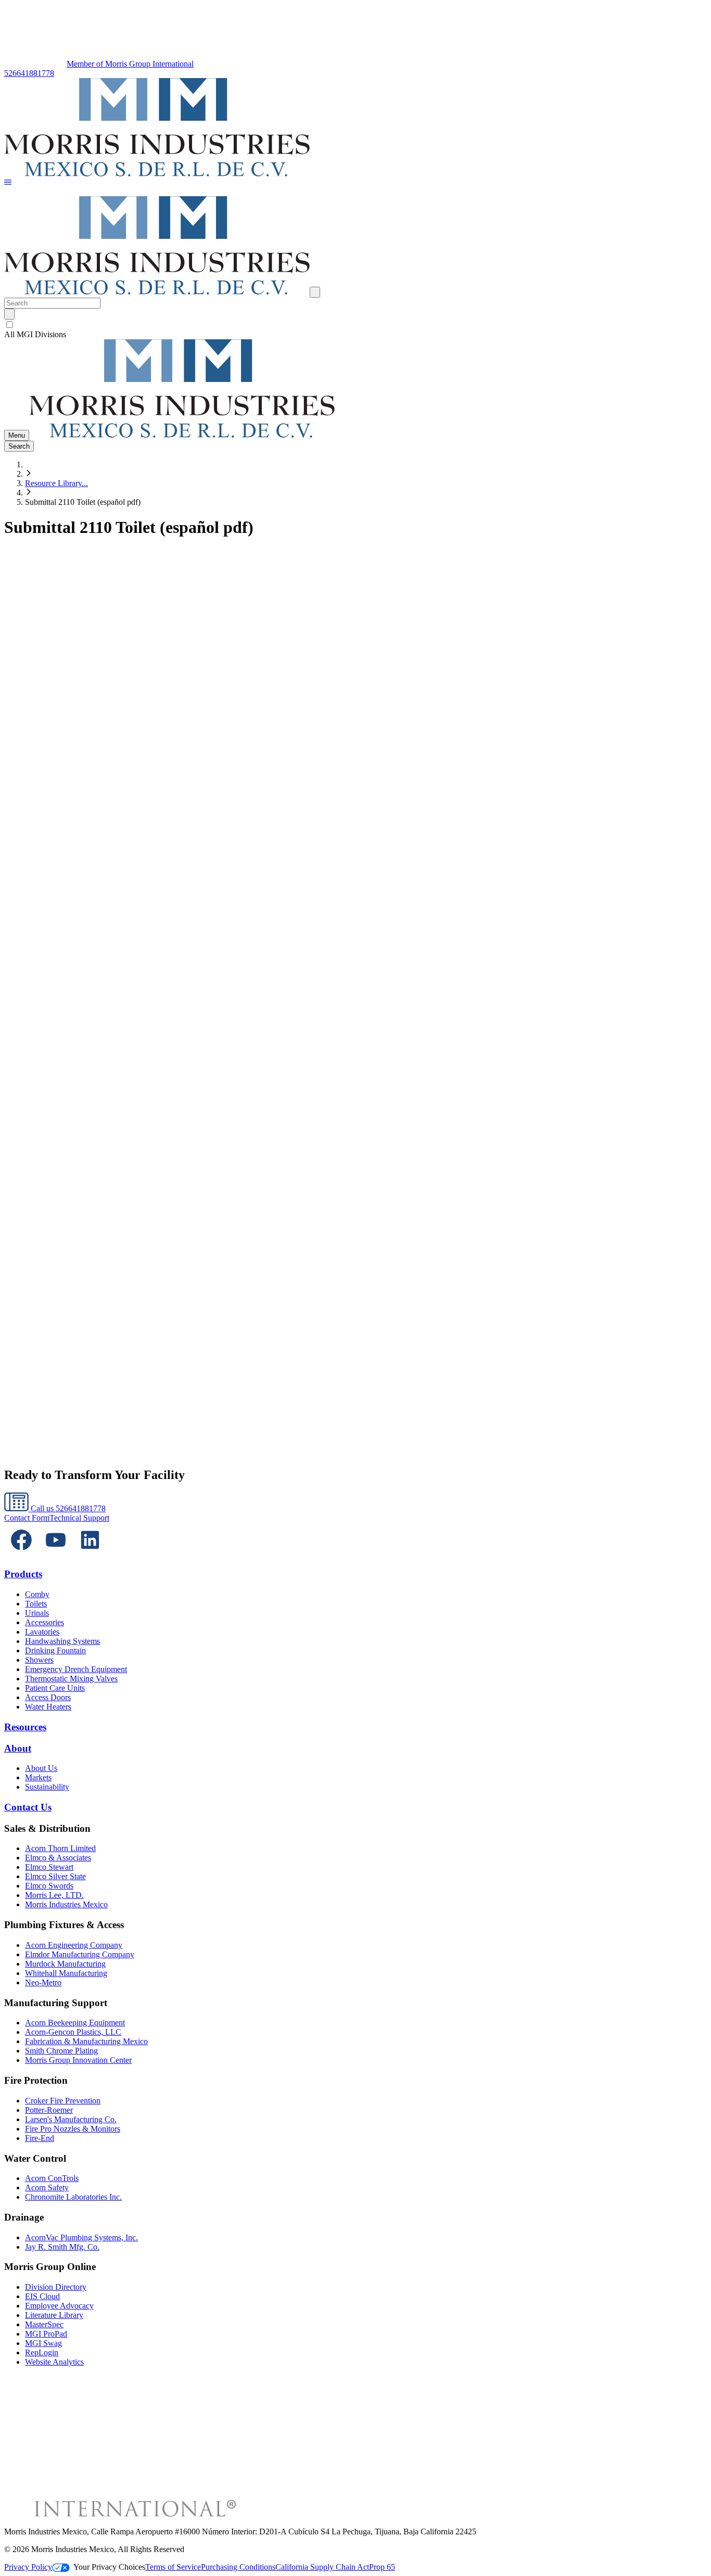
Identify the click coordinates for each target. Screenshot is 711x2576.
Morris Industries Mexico (66, 1904)
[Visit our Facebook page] (21, 1554)
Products (23, 1574)
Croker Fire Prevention (63, 2101)
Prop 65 (382, 2567)
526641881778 (29, 73)
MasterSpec (44, 2324)
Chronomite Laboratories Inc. (73, 2197)
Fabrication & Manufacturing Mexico (86, 2041)
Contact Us (28, 1807)
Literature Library (54, 2315)
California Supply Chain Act (322, 2567)
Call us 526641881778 (67, 1508)
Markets (38, 1777)
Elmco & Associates (58, 1858)
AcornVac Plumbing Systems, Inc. (81, 2237)
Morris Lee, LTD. (54, 1895)
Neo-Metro (43, 1982)
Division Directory (56, 2287)
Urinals (37, 1613)
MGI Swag (43, 2343)
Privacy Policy (28, 2567)
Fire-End (40, 2138)
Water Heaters (48, 1707)
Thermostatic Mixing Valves (71, 1679)
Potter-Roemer (49, 2110)
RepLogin (42, 2352)
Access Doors (48, 1697)
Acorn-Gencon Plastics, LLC (73, 2032)
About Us (41, 1768)
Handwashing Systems (62, 1641)
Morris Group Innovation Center (78, 2060)
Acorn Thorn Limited (60, 1848)
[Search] (9, 314)
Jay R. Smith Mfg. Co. (62, 2247)
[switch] (10, 324)
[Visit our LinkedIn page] (90, 1554)
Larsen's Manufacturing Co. (71, 2119)
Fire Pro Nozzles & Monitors (73, 2129)
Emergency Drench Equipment (76, 1669)
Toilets (36, 1604)
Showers (39, 1660)
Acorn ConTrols (52, 2178)
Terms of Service (173, 2567)
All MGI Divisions (35, 334)
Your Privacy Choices (109, 2567)
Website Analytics (54, 2362)
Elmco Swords (49, 1886)
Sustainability (47, 1787)
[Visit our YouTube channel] (56, 1554)
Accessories (45, 1622)
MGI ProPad (46, 2334)
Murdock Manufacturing (65, 1964)
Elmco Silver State (55, 1876)
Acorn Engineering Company (74, 1945)
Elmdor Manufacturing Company (80, 1954)
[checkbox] (355, 325)
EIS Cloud (42, 2296)
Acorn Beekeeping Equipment (75, 2023)
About (18, 1748)
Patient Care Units (55, 1688)
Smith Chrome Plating (61, 2051)
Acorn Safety (47, 2188)
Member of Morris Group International (130, 64)
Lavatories (42, 1632)
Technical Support (79, 1518)
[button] (8, 183)
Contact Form (27, 1518)
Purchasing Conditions (238, 2567)
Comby (37, 1594)
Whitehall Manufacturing (66, 1973)
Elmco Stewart (49, 1867)
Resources (25, 1727)
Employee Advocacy (59, 2306)
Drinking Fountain (55, 1650)
